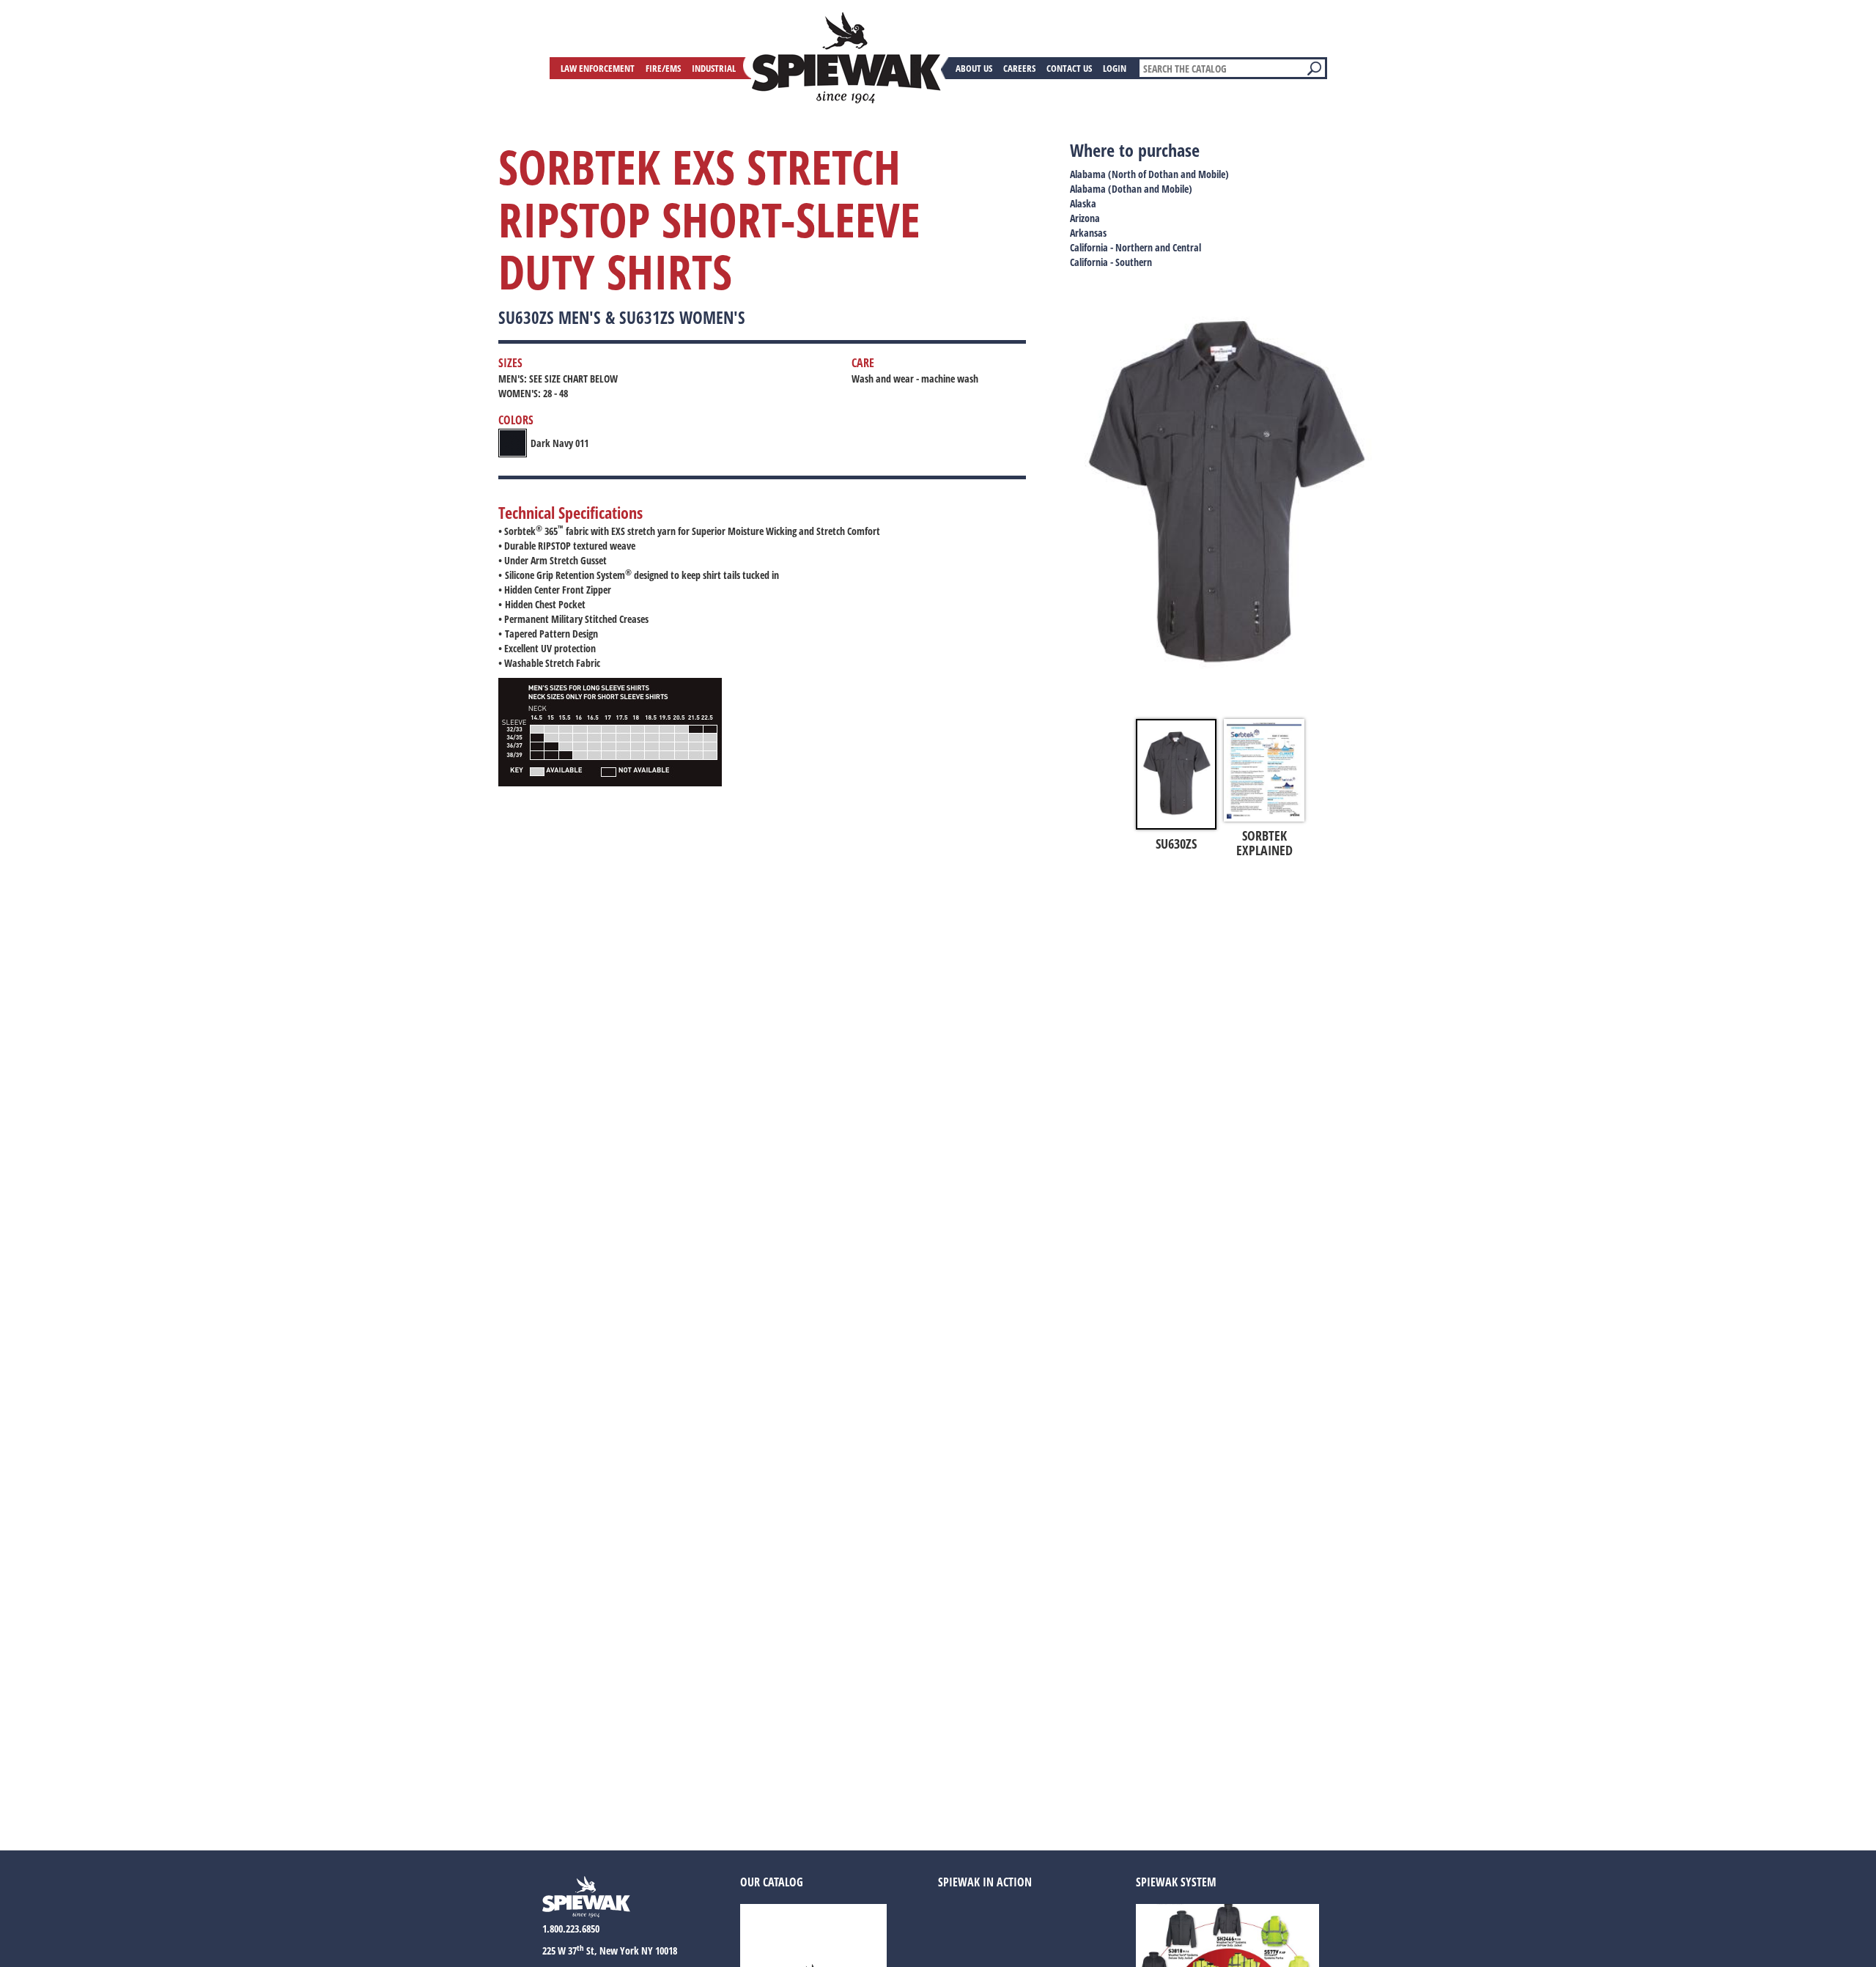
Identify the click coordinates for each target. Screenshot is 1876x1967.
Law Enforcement (598, 68)
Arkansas (1088, 233)
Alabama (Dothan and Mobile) (1131, 189)
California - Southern (1111, 262)
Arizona (1085, 218)
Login (1115, 68)
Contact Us (1069, 68)
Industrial (714, 68)
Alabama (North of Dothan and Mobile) (1149, 174)
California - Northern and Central (1135, 247)
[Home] (846, 58)
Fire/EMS (663, 68)
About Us (974, 68)
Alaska (1083, 203)
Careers (1019, 68)
